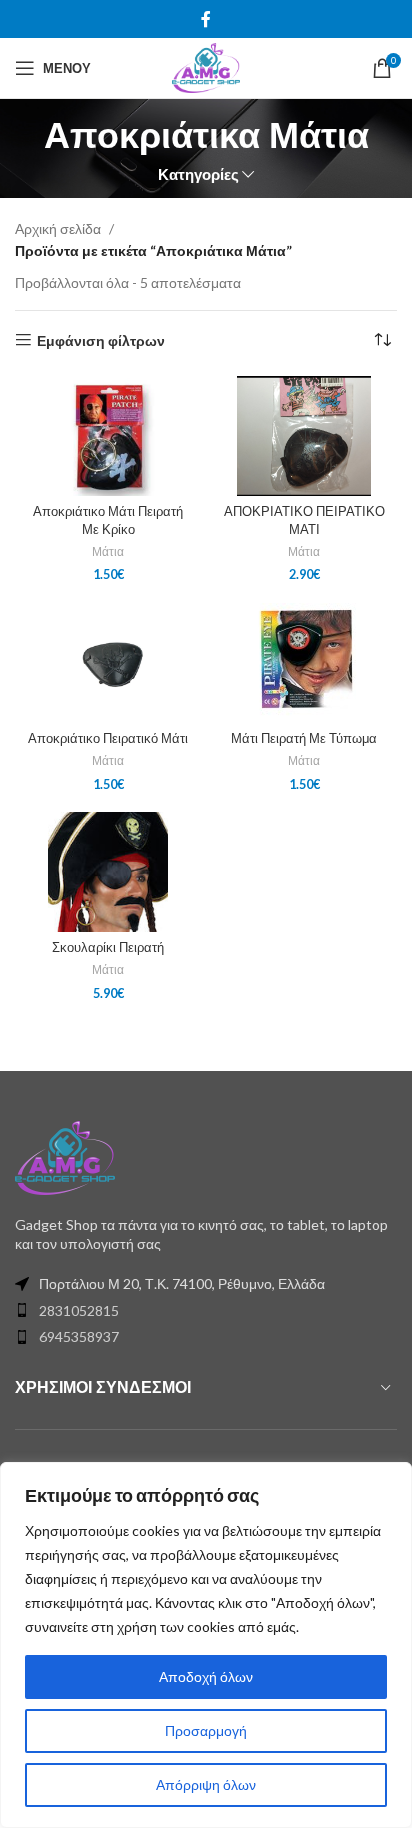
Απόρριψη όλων (206, 1784)
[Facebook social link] (206, 19)
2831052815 (79, 1310)
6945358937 (79, 1336)
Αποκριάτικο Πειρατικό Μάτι (108, 738)
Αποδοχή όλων (206, 1676)
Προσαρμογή (206, 1730)
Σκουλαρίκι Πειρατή (108, 947)
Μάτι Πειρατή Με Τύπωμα (304, 738)
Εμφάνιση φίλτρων (101, 340)
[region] (206, 1645)
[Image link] (65, 1155)
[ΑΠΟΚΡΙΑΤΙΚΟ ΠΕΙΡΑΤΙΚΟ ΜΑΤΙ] (304, 436)
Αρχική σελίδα (58, 228)
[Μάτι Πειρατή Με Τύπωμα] (304, 663)
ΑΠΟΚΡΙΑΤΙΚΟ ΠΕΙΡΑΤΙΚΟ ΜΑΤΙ (304, 520)
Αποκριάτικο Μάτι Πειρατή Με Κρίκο (108, 520)
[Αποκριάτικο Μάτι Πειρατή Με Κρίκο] (108, 436)
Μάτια (108, 551)
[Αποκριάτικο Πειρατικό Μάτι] (108, 663)
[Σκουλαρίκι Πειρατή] (108, 872)
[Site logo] (205, 66)
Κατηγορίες (198, 174)
